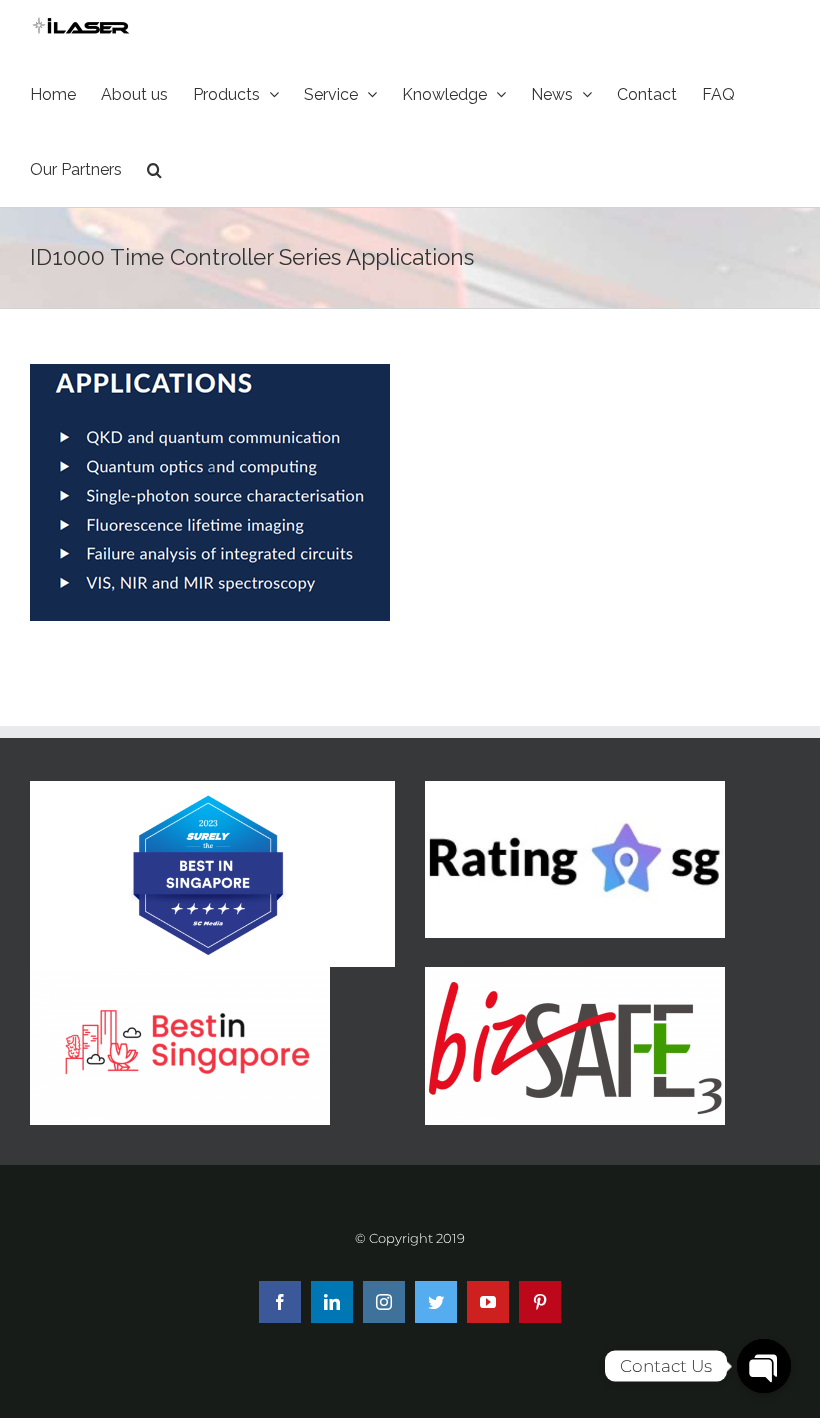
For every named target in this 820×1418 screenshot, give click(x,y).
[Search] (154, 169)
